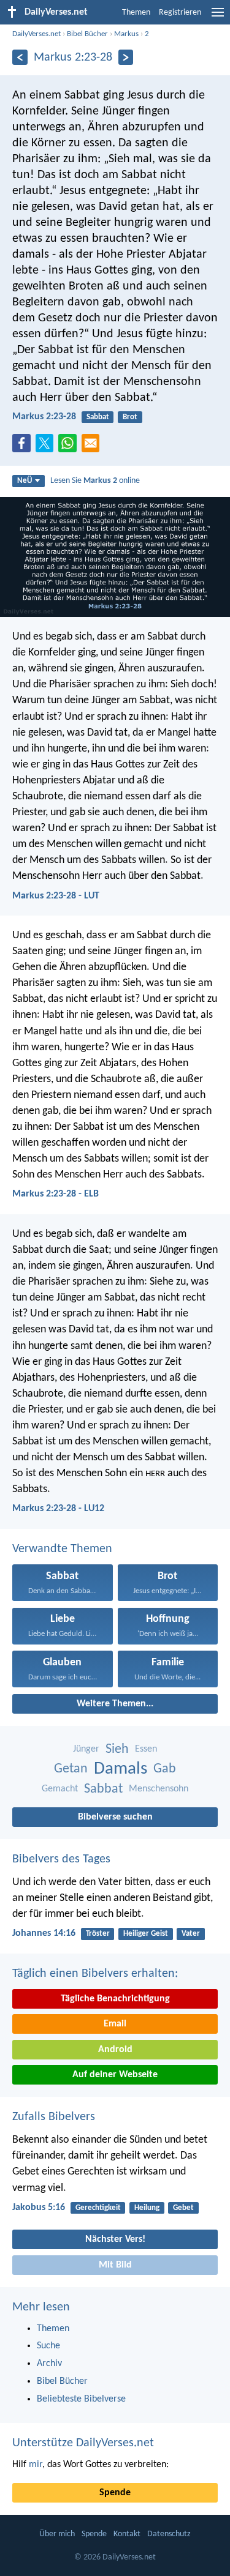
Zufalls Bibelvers (54, 2117)
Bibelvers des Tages (61, 1859)
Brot (130, 417)
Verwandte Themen (62, 1549)
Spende (115, 2493)
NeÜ (25, 481)
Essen (146, 1749)
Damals (121, 1769)
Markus (126, 34)
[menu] (218, 17)
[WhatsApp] (70, 444)
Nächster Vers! (115, 2239)
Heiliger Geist (146, 1934)
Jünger (86, 1749)
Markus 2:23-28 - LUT (56, 896)
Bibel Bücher (87, 34)
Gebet (183, 2208)
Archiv (49, 2364)
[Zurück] (20, 57)
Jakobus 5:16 (39, 2208)
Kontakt (127, 2534)
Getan (71, 1769)
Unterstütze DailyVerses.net (83, 2443)
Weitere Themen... (115, 1704)
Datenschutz (169, 2534)
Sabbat (98, 417)
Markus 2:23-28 (44, 417)
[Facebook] (24, 447)
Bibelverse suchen (115, 1817)
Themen (136, 13)
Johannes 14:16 (44, 1933)
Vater (191, 1934)
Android (115, 2050)
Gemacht (60, 1789)
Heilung (147, 2208)
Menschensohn (159, 1789)
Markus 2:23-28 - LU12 (58, 1509)
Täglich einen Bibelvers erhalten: (95, 1974)
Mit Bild (115, 2265)
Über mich (57, 2534)
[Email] (93, 447)
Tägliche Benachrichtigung (115, 1999)
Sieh (117, 1749)
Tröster (98, 1934)
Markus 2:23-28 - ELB (56, 1194)
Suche (48, 2346)
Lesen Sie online (95, 481)
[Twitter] (47, 447)
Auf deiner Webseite (115, 2075)
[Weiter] (126, 57)
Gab (165, 1769)
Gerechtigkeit (98, 2208)
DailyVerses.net (36, 34)
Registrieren (180, 13)
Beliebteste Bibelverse (81, 2399)
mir (36, 2465)
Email (115, 2024)
